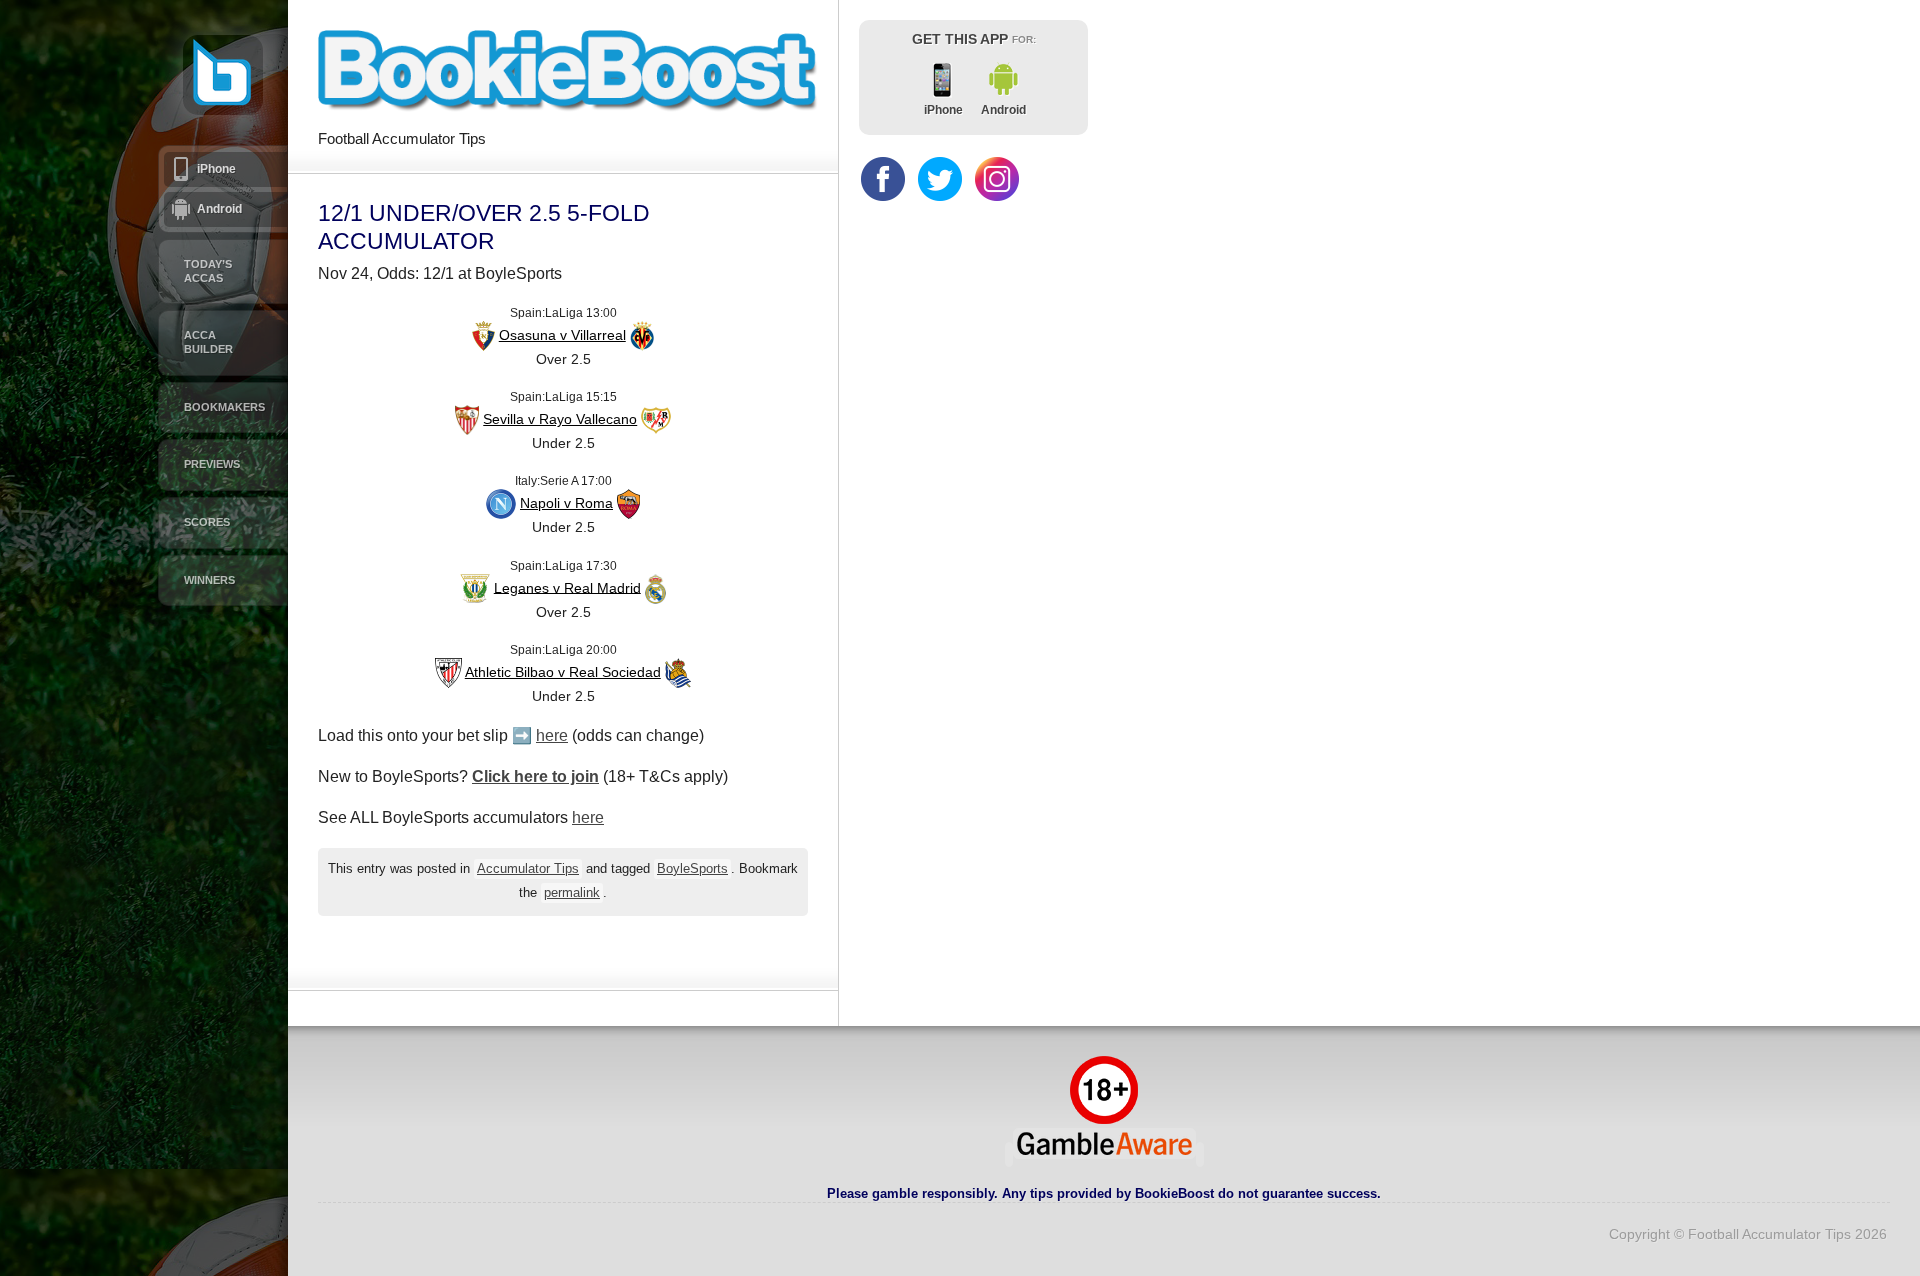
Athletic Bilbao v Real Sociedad (563, 672)
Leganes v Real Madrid (567, 587)
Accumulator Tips (528, 869)
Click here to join (535, 776)
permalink (572, 893)
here (552, 735)
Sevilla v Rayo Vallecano (560, 419)
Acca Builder (208, 342)
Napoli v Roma (566, 503)
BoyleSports (692, 869)
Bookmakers (224, 407)
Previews (212, 464)
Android (219, 209)
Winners (209, 580)
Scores (207, 522)
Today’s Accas (208, 271)
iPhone (216, 169)
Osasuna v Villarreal (562, 335)
